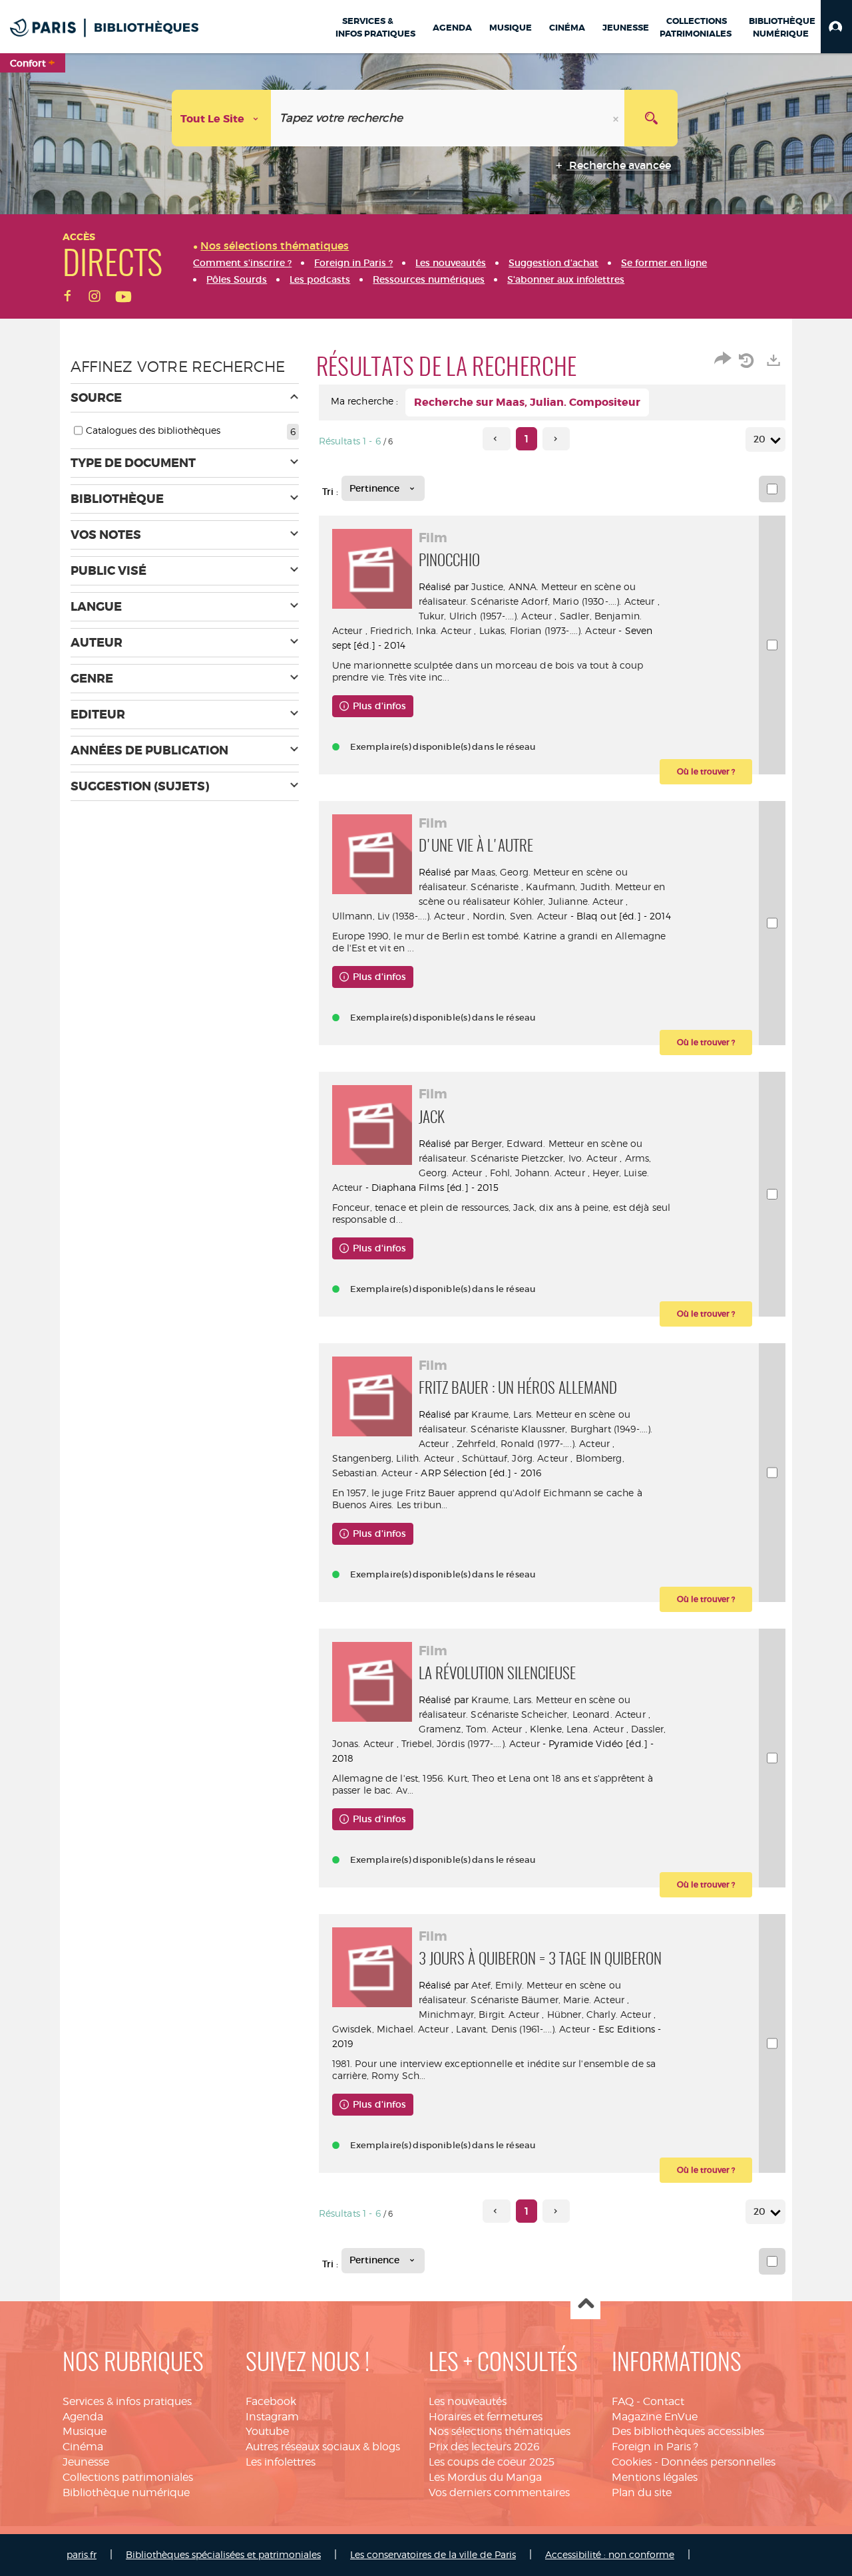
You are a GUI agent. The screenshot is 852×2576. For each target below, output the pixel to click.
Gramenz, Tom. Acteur (471, 1729)
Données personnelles (718, 2462)
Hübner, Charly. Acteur (599, 2014)
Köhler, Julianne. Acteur (568, 901)
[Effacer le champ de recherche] (617, 118)
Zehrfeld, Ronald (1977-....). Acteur (533, 1443)
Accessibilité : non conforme (610, 2554)
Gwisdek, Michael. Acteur (390, 2029)
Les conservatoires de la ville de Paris (433, 2554)
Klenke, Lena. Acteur (577, 1729)
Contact (664, 2401)
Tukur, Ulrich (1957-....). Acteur (486, 616)
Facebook (271, 2401)
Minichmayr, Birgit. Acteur (479, 2014)
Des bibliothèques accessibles (688, 2431)
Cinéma (83, 2447)
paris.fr (82, 2554)
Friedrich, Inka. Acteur (421, 630)
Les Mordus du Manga (485, 2477)
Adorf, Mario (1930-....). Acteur (588, 601)
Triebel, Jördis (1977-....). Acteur (471, 1743)
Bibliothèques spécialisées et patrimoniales (223, 2554)
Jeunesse (86, 2462)
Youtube (267, 2431)
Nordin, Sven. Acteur (520, 916)
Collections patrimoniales (128, 2477)
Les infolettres (281, 2462)
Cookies (632, 2462)
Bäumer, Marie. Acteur (573, 2000)
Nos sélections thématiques (500, 2431)
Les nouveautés (468, 2401)
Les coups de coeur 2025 (492, 2462)
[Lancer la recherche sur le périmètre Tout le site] (651, 118)
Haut (585, 2305)
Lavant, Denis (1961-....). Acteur (523, 2029)
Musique (85, 2431)
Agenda (83, 2417)
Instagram (272, 2417)
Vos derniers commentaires (499, 2493)
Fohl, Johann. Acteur (537, 1173)
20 (759, 439)
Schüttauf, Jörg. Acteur (515, 1458)
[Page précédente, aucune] (496, 439)
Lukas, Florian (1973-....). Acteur (548, 630)
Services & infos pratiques (127, 2401)
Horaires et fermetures (486, 2417)
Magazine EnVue (655, 2417)
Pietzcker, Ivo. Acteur (569, 1158)
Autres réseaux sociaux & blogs (323, 2447)
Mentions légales (655, 2477)
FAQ (623, 2401)
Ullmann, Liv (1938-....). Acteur (398, 916)
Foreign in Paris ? (655, 2447)
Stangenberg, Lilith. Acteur (393, 1458)
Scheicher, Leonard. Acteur (583, 1714)
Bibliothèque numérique (126, 2493)
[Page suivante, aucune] (556, 439)
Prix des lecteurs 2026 (484, 2447)
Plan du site (642, 2493)
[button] (836, 27)
